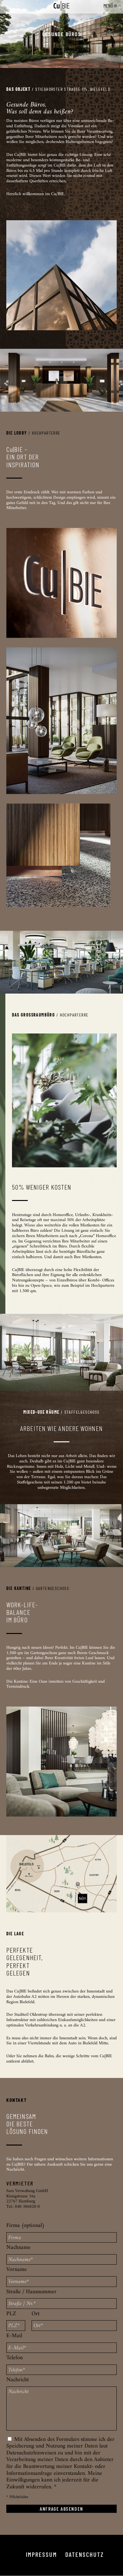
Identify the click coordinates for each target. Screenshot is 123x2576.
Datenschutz (85, 2554)
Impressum (41, 2554)
